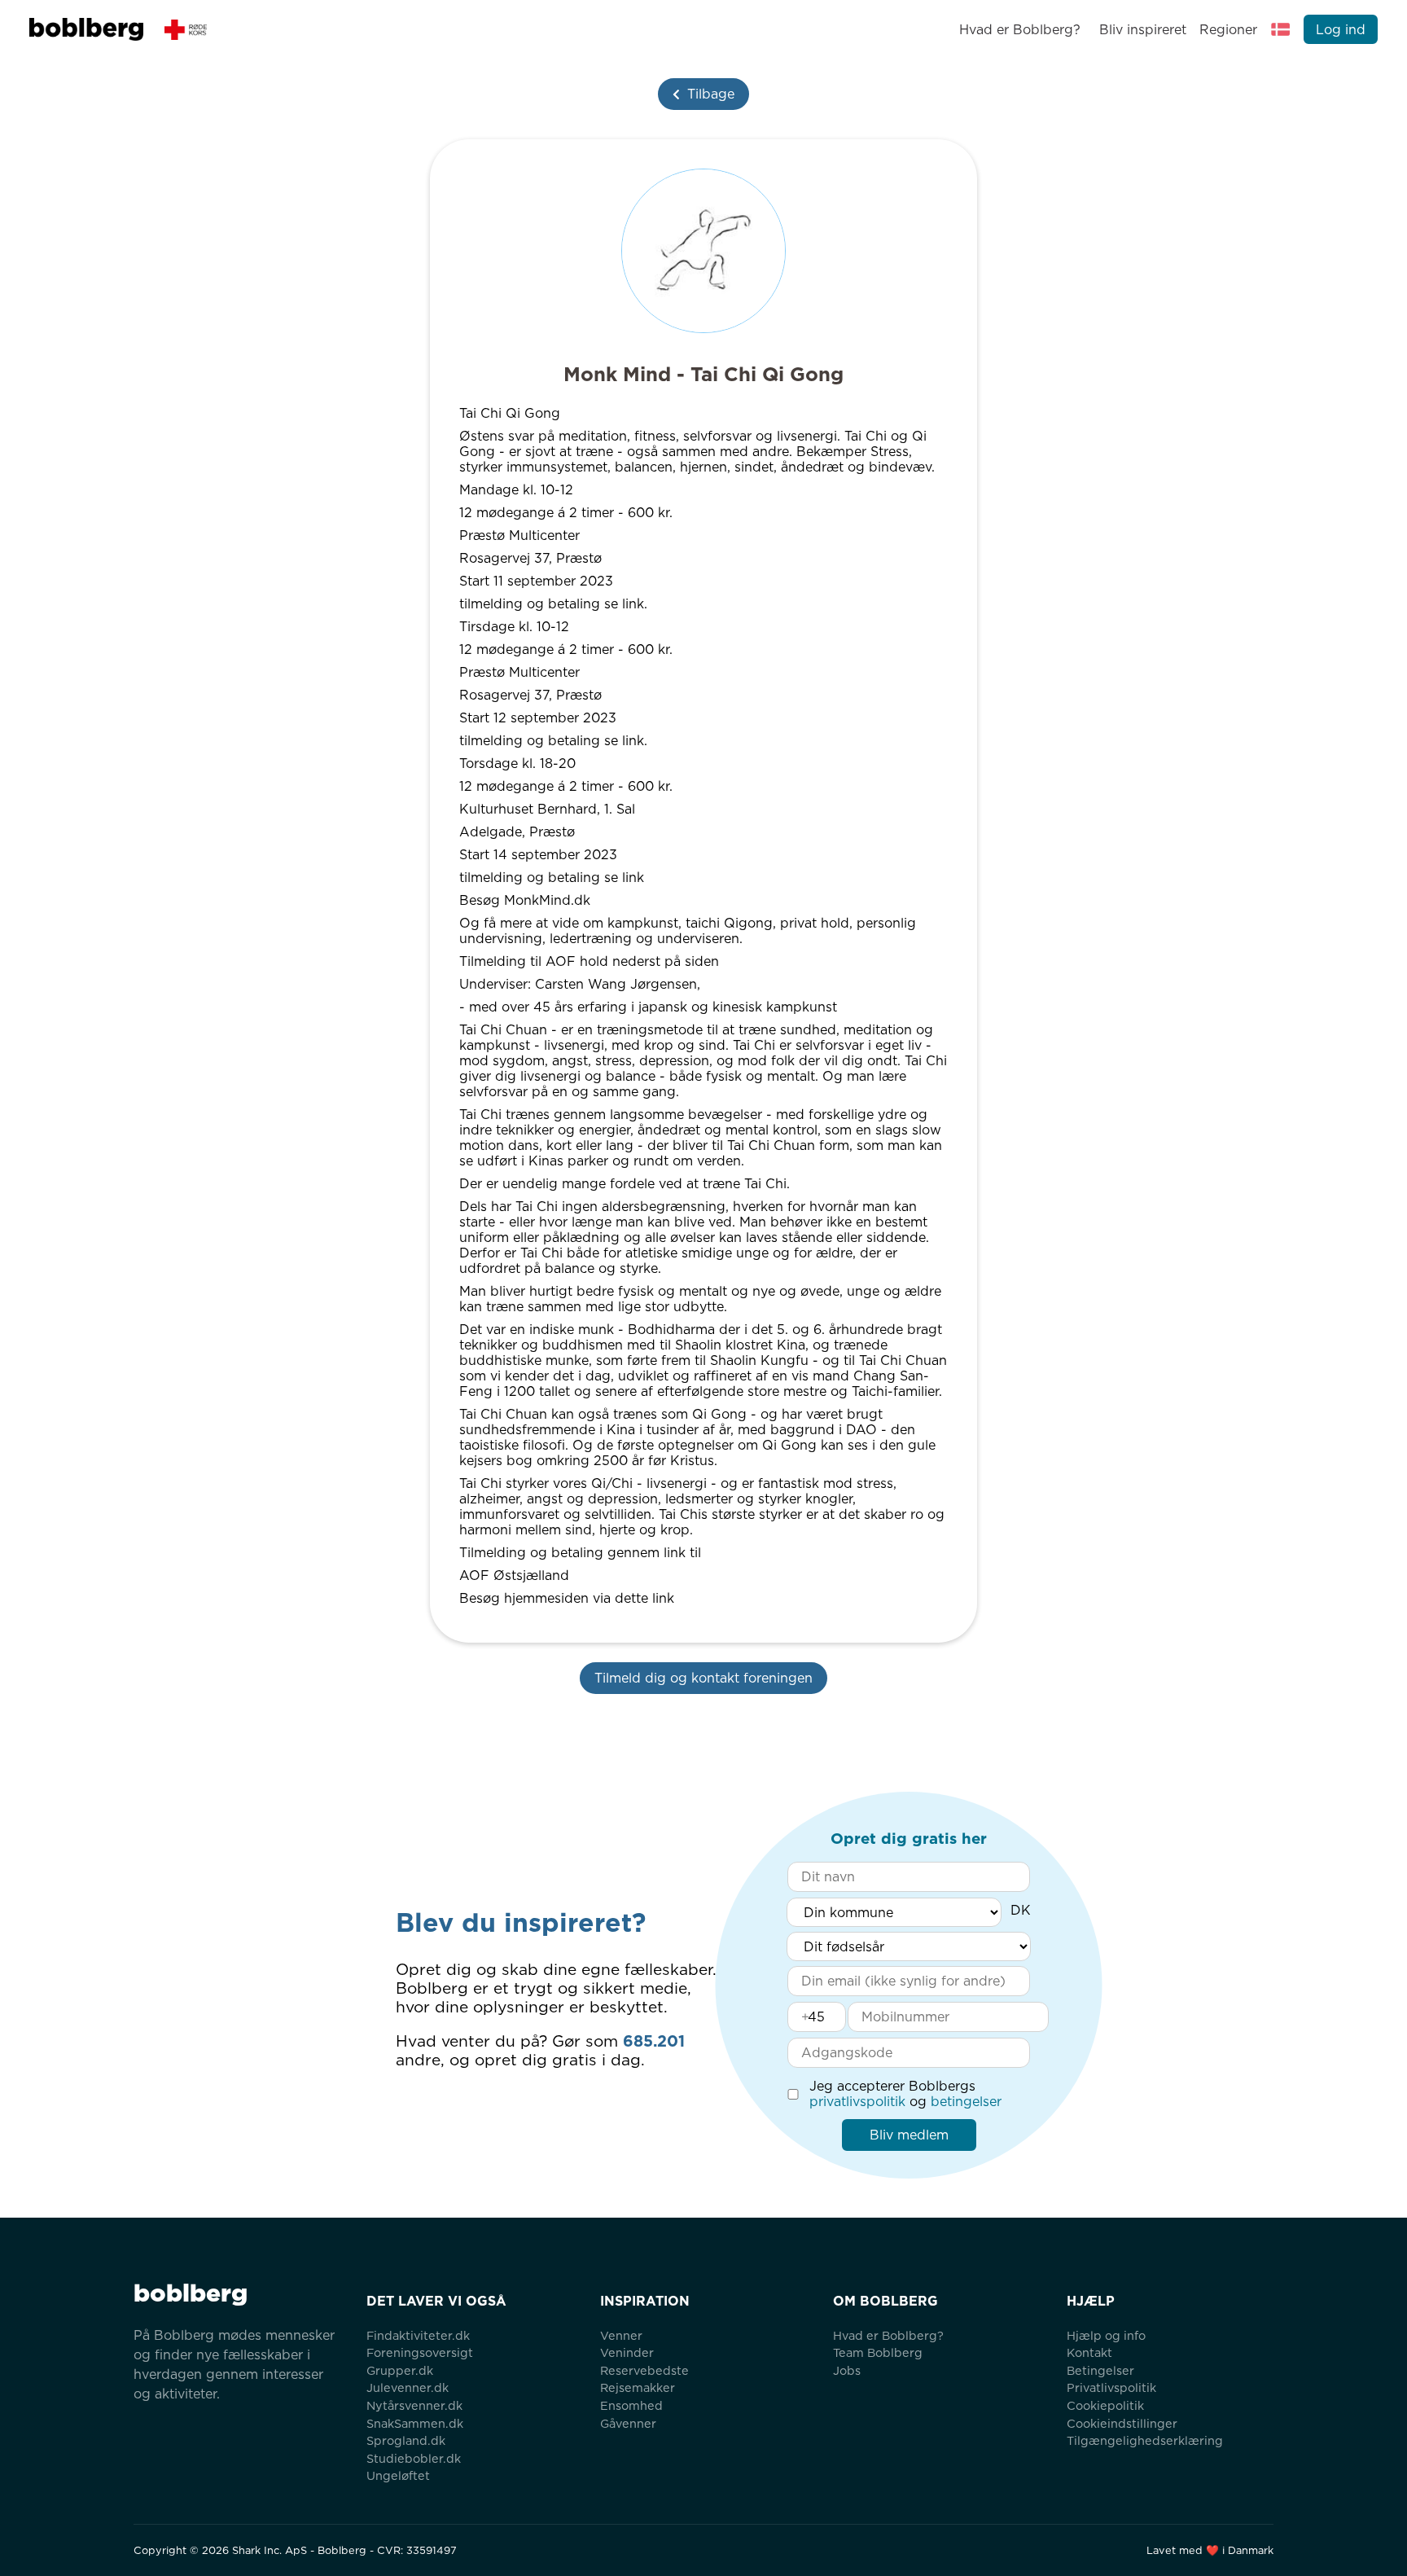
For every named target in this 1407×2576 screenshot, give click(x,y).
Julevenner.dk (408, 2387)
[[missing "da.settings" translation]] (1281, 29)
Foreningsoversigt (420, 2352)
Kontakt (1089, 2352)
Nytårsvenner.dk (414, 2405)
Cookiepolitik (1105, 2405)
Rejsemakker (638, 2387)
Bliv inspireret (1142, 30)
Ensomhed (631, 2405)
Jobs (847, 2370)
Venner (621, 2335)
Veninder (627, 2352)
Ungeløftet (398, 2475)
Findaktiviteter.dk (418, 2335)
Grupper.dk (400, 2370)
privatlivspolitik (857, 2102)
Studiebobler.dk (414, 2458)
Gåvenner (628, 2423)
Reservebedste (644, 2370)
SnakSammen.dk (415, 2423)
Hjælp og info (1106, 2335)
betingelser (966, 2102)
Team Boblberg (878, 2352)
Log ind (1341, 30)
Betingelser (1100, 2370)
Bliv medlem (909, 2135)
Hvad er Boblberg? (1020, 30)
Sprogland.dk (406, 2440)
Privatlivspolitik (1111, 2387)
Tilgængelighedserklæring (1145, 2440)
